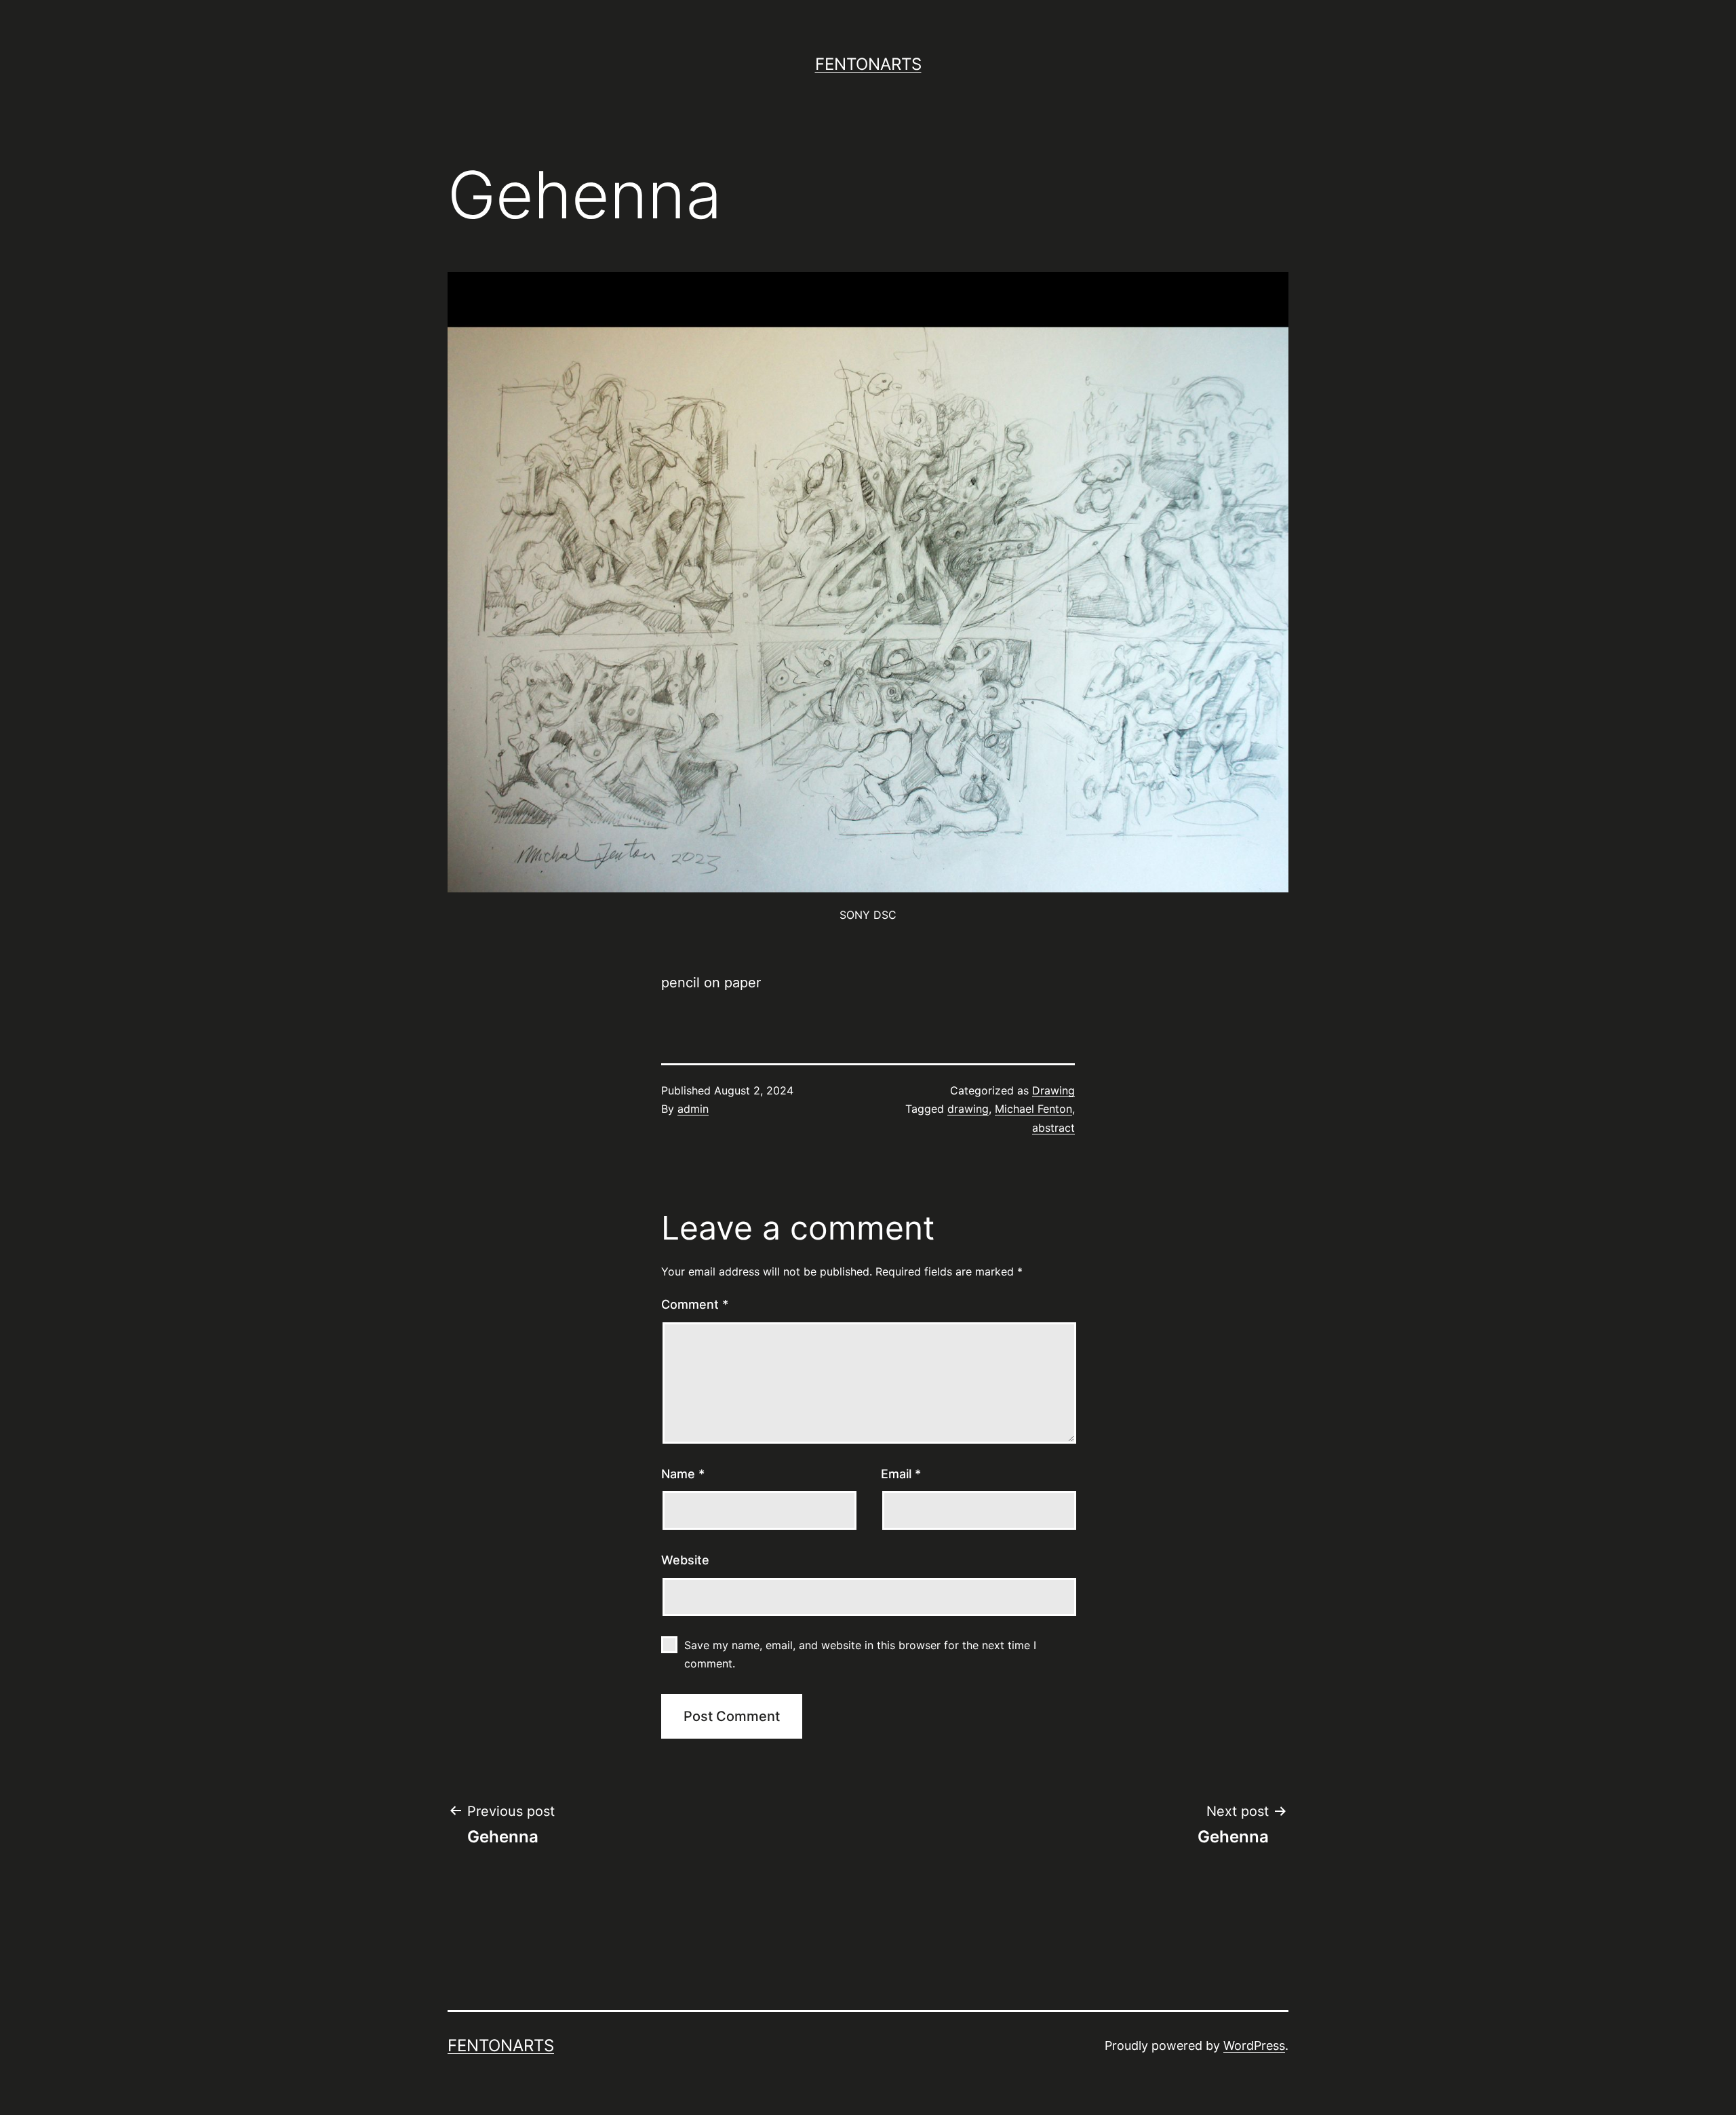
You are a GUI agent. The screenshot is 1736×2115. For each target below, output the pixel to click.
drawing (968, 1109)
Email (901, 1474)
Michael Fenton (1033, 1109)
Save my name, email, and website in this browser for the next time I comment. (860, 1654)
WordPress (1254, 2045)
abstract (1053, 1128)
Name (683, 1474)
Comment (695, 1304)
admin (693, 1109)
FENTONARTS (868, 64)
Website (685, 1560)
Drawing (1053, 1090)
